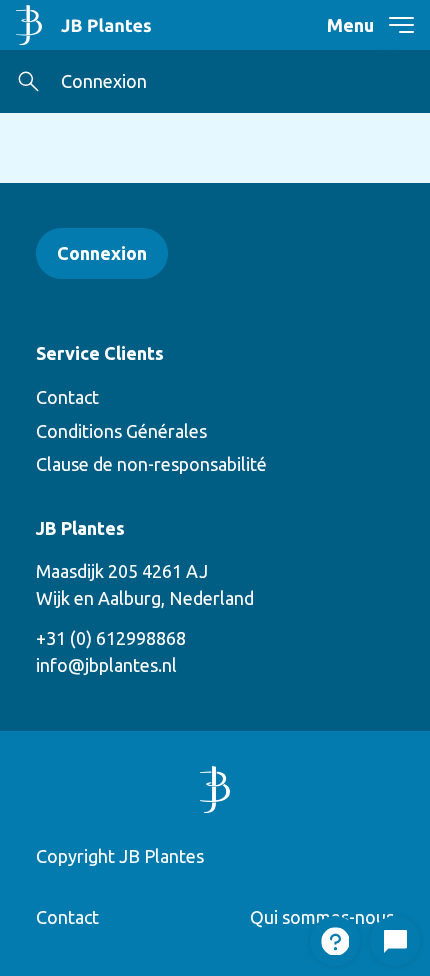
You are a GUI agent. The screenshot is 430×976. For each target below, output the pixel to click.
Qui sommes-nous (322, 917)
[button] (28, 81)
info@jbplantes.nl (106, 665)
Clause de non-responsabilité (151, 464)
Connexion (104, 81)
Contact (67, 397)
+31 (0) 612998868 (111, 638)
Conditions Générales (121, 431)
